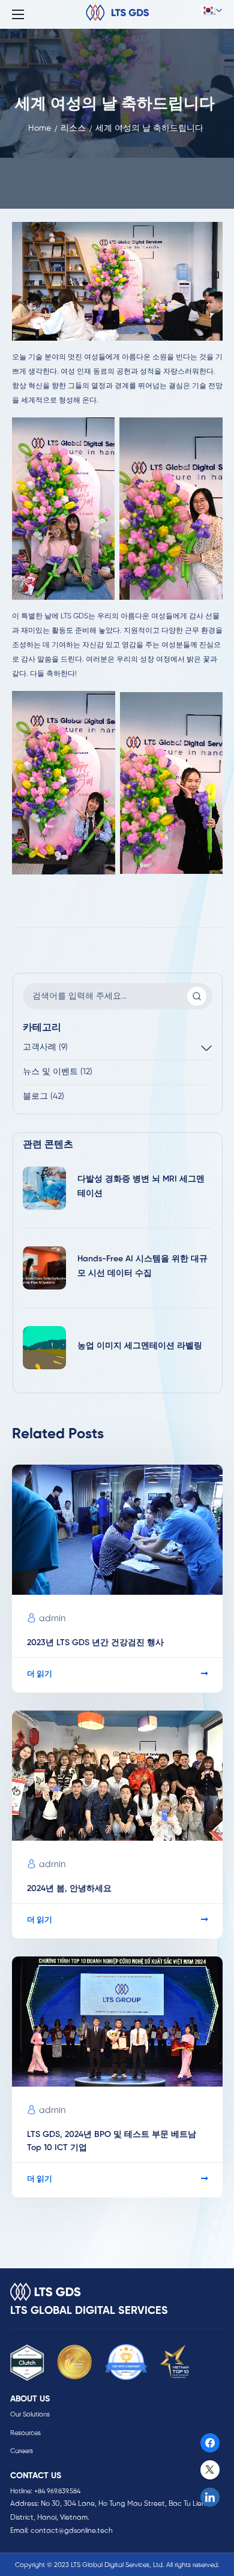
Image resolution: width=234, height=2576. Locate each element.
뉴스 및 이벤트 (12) (58, 1072)
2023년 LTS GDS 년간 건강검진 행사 (95, 1643)
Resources (25, 2433)
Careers (22, 2451)
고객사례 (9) (45, 1047)
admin (52, 1619)
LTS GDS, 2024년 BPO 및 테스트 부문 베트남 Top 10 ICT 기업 (112, 2141)
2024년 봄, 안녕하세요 (70, 1889)
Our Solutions (30, 2415)
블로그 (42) (43, 1097)
